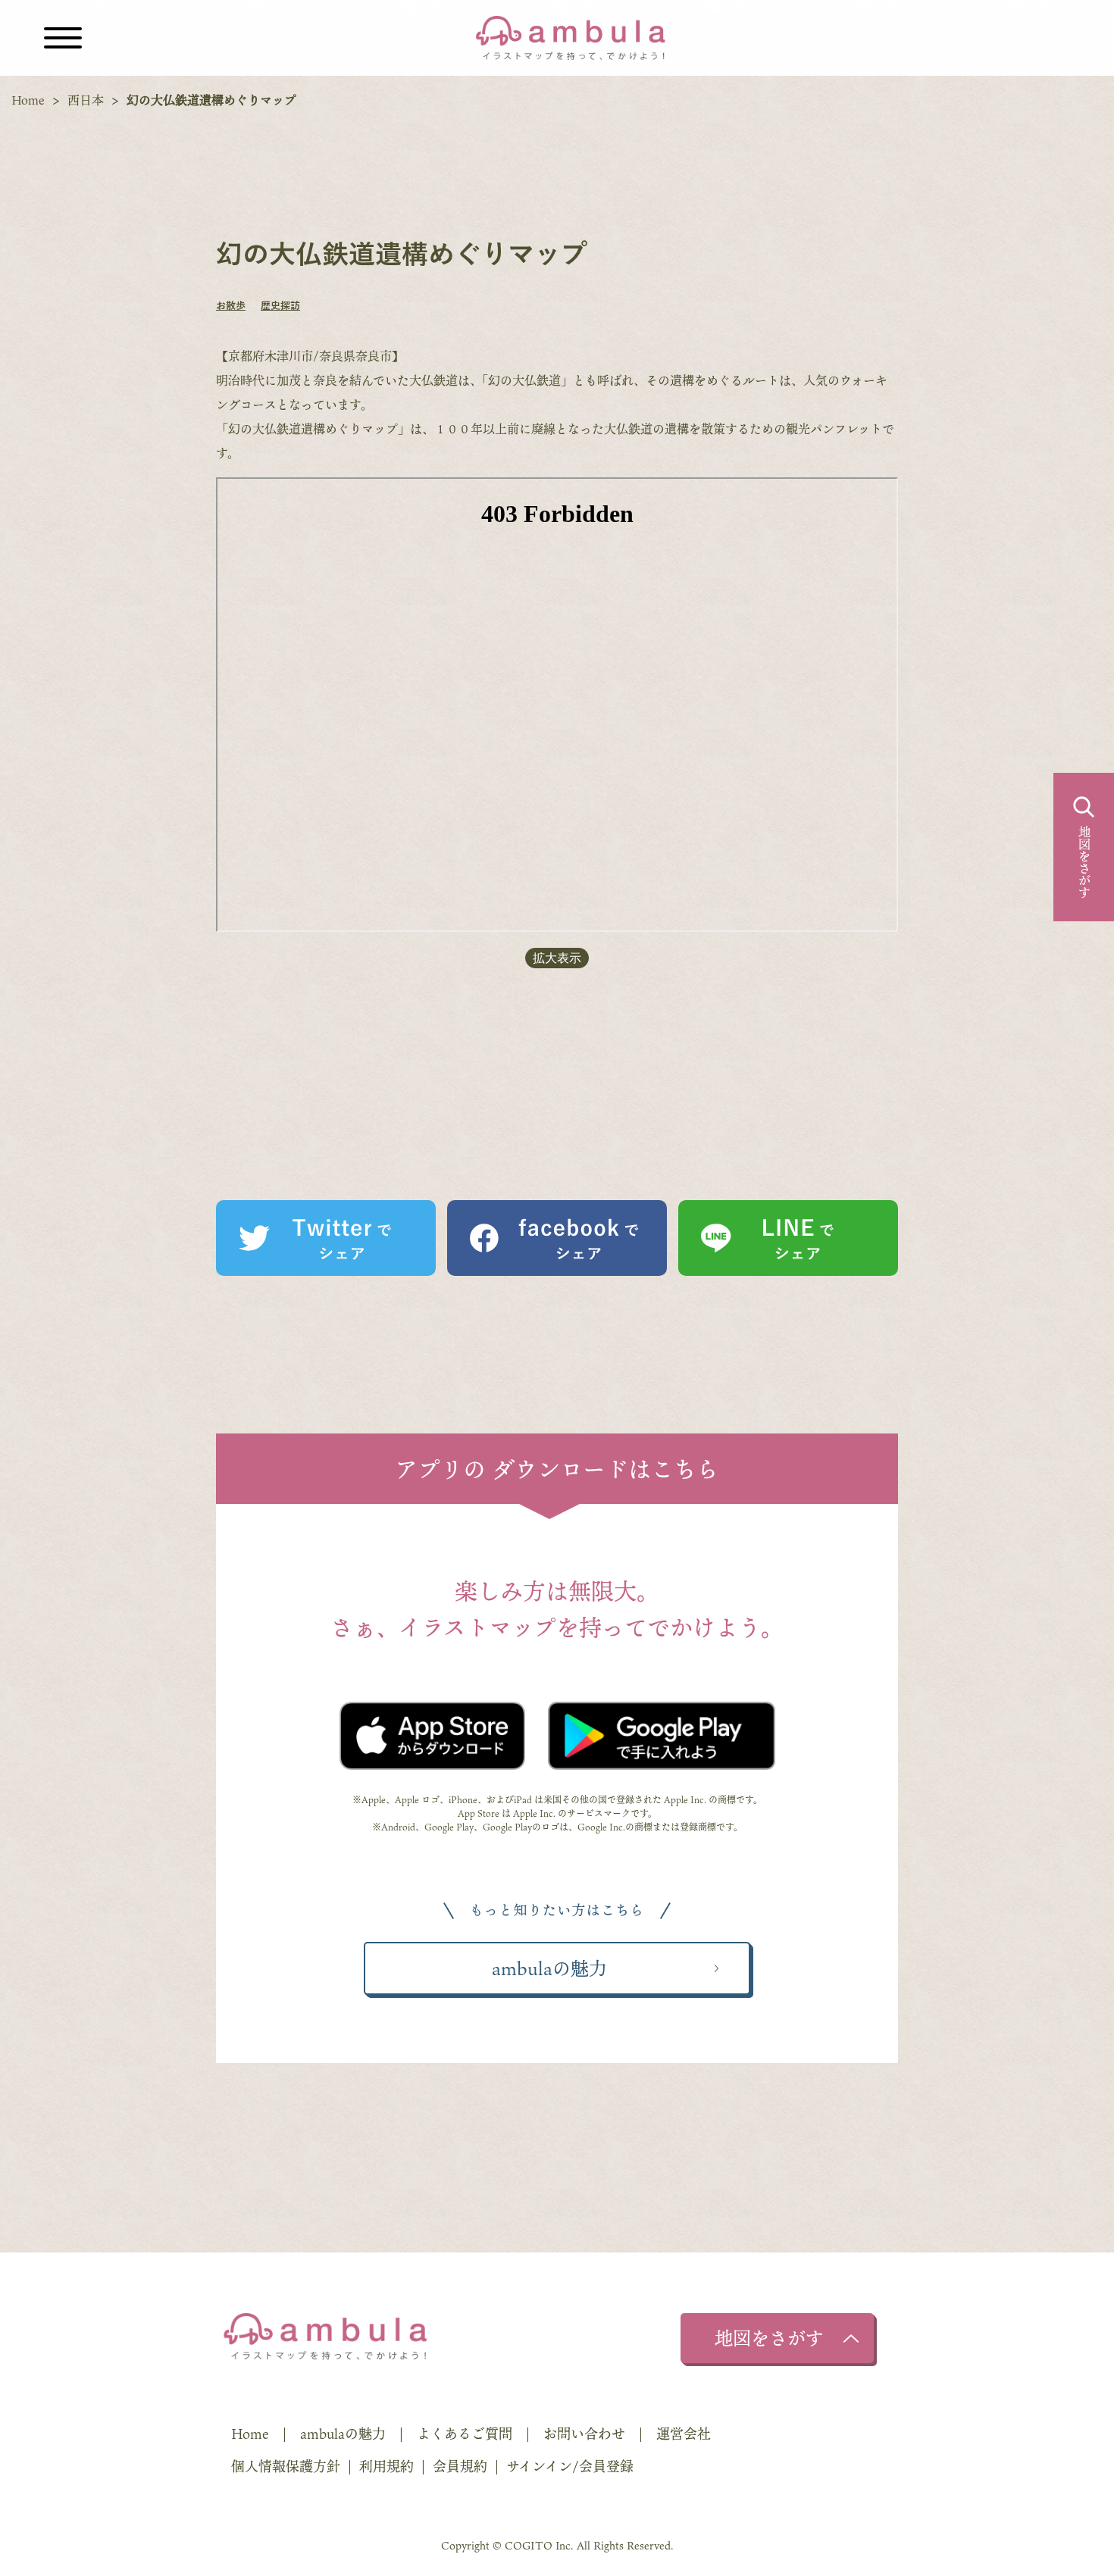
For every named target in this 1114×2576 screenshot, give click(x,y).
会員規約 (460, 2466)
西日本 (86, 100)
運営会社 (684, 2434)
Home (28, 100)
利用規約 (386, 2466)
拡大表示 (557, 958)
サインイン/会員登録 (570, 2466)
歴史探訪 (280, 306)
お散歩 (231, 306)
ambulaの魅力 (343, 2434)
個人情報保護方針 (286, 2466)
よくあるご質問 (465, 2434)
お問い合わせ (584, 2434)
